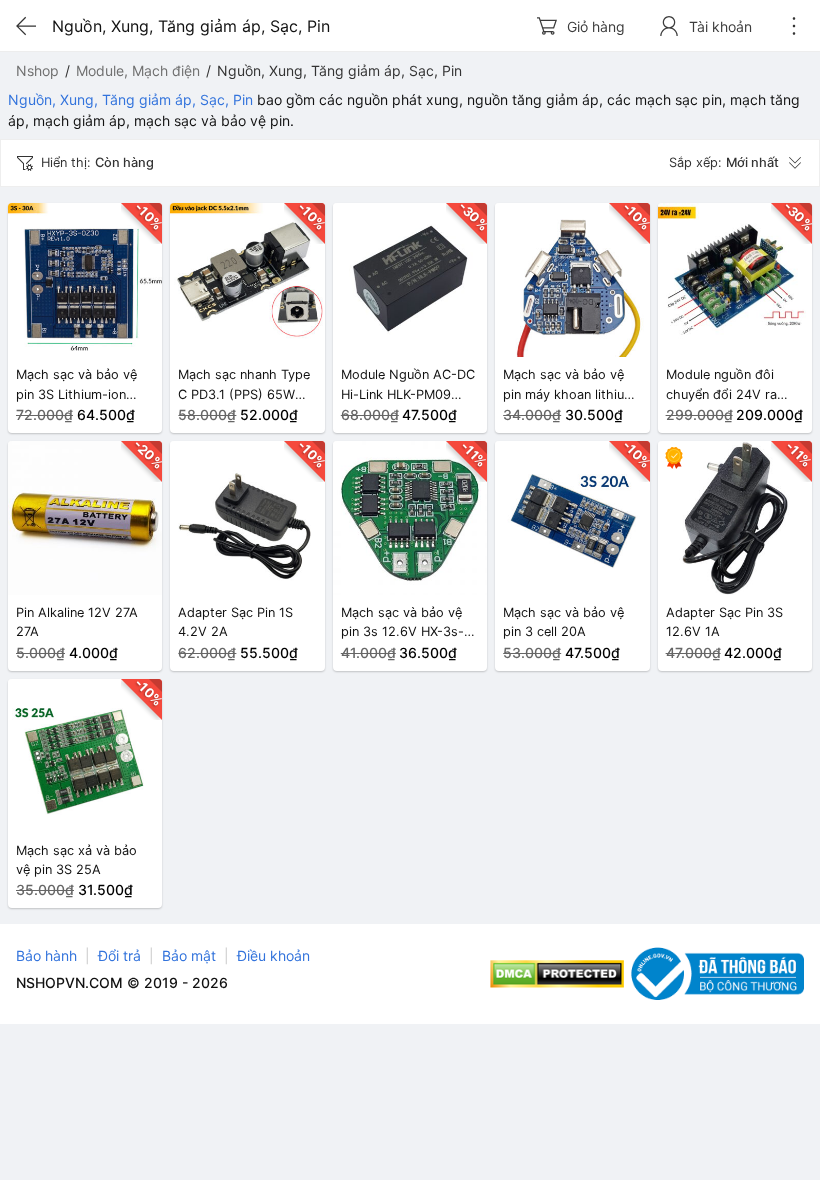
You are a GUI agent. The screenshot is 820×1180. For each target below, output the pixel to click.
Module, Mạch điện (138, 70)
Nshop (37, 70)
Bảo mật (189, 955)
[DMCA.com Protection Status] (557, 974)
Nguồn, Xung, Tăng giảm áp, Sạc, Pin (130, 99)
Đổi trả (119, 955)
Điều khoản (273, 955)
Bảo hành (46, 955)
